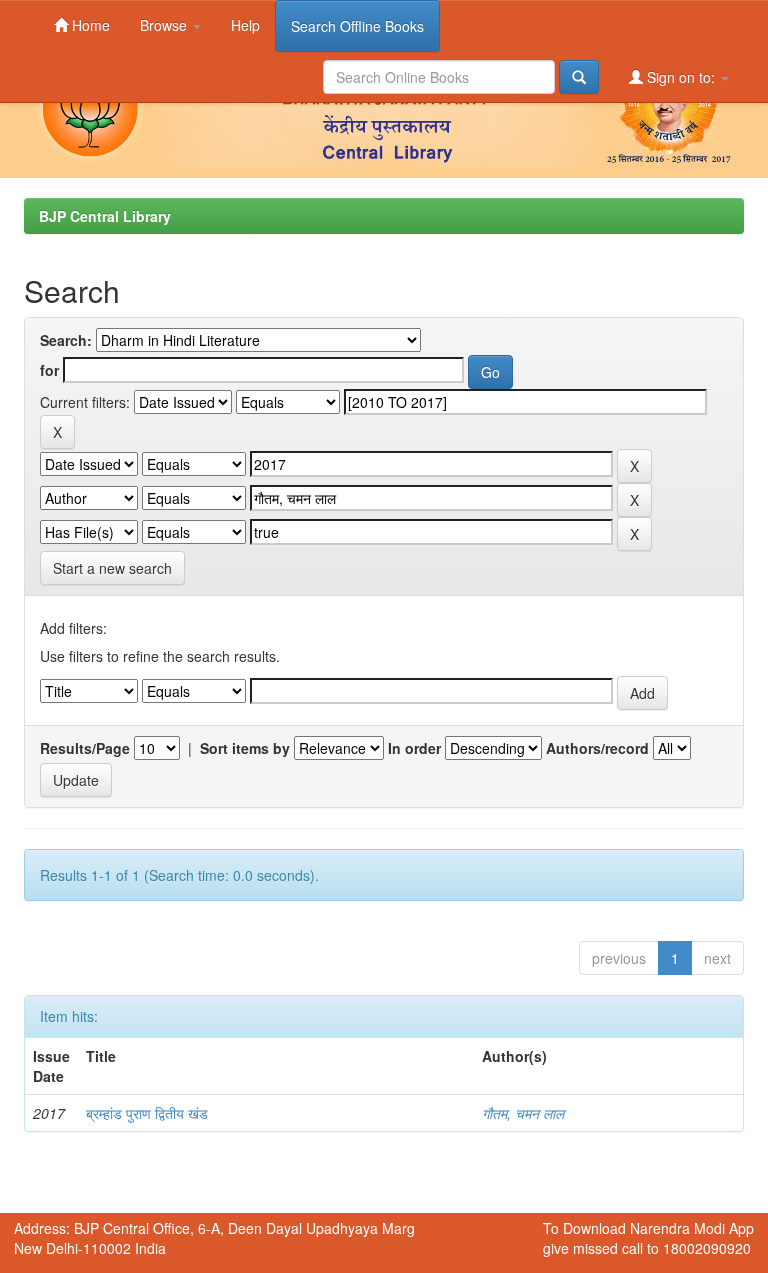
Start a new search (112, 568)
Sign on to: (681, 77)
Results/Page (85, 748)
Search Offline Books (357, 26)
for (49, 370)
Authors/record (597, 748)
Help (245, 25)
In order (414, 748)
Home (89, 25)
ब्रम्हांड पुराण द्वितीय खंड (147, 1113)
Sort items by (245, 748)
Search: (66, 340)
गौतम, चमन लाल (523, 1113)
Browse (165, 25)
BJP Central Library (105, 216)
